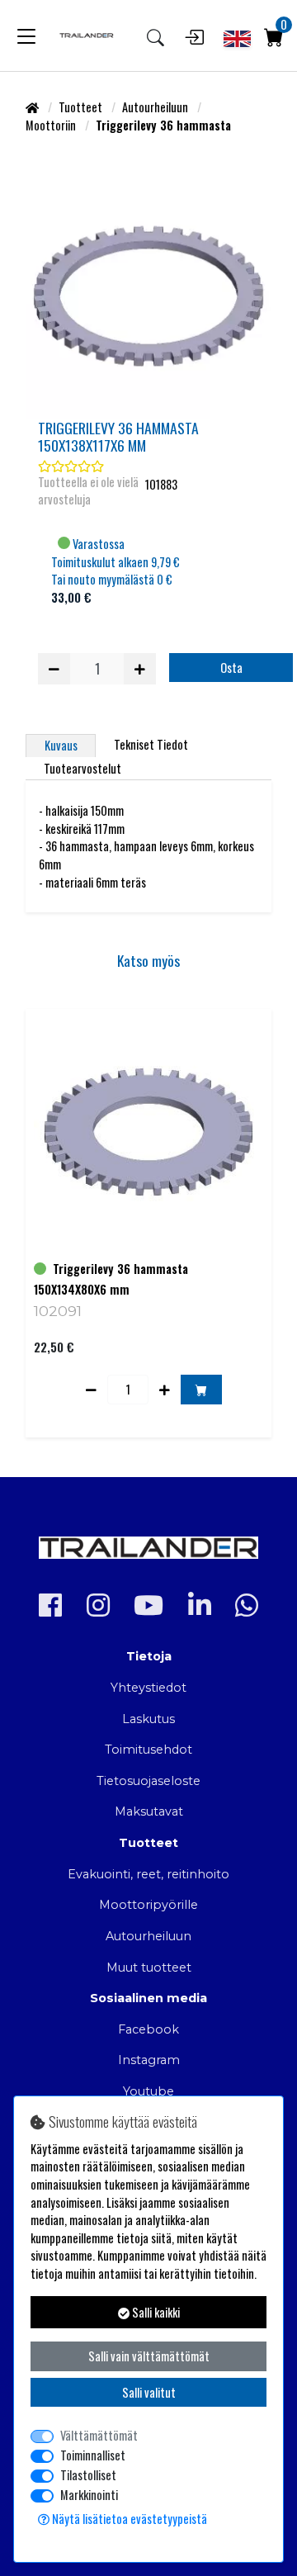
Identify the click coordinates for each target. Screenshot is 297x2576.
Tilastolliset (88, 2475)
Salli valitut (149, 2392)
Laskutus (148, 1719)
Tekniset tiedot (151, 744)
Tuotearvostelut (82, 768)
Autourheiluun (156, 107)
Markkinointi (89, 2495)
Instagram (149, 2060)
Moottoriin (52, 125)
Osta (231, 668)
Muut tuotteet (149, 1968)
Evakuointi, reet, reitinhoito (148, 1874)
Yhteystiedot (148, 1688)
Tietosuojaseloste (148, 1781)
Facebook (148, 2029)
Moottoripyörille (148, 1905)
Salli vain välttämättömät (149, 2356)
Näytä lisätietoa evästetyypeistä (128, 2519)
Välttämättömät (99, 2435)
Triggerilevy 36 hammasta (120, 1269)
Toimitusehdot (148, 1750)
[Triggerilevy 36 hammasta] (148, 296)
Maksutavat (149, 1811)
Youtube (148, 2091)
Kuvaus (61, 745)
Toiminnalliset (93, 2455)
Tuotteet (82, 107)
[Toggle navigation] (26, 36)
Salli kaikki (155, 2312)
